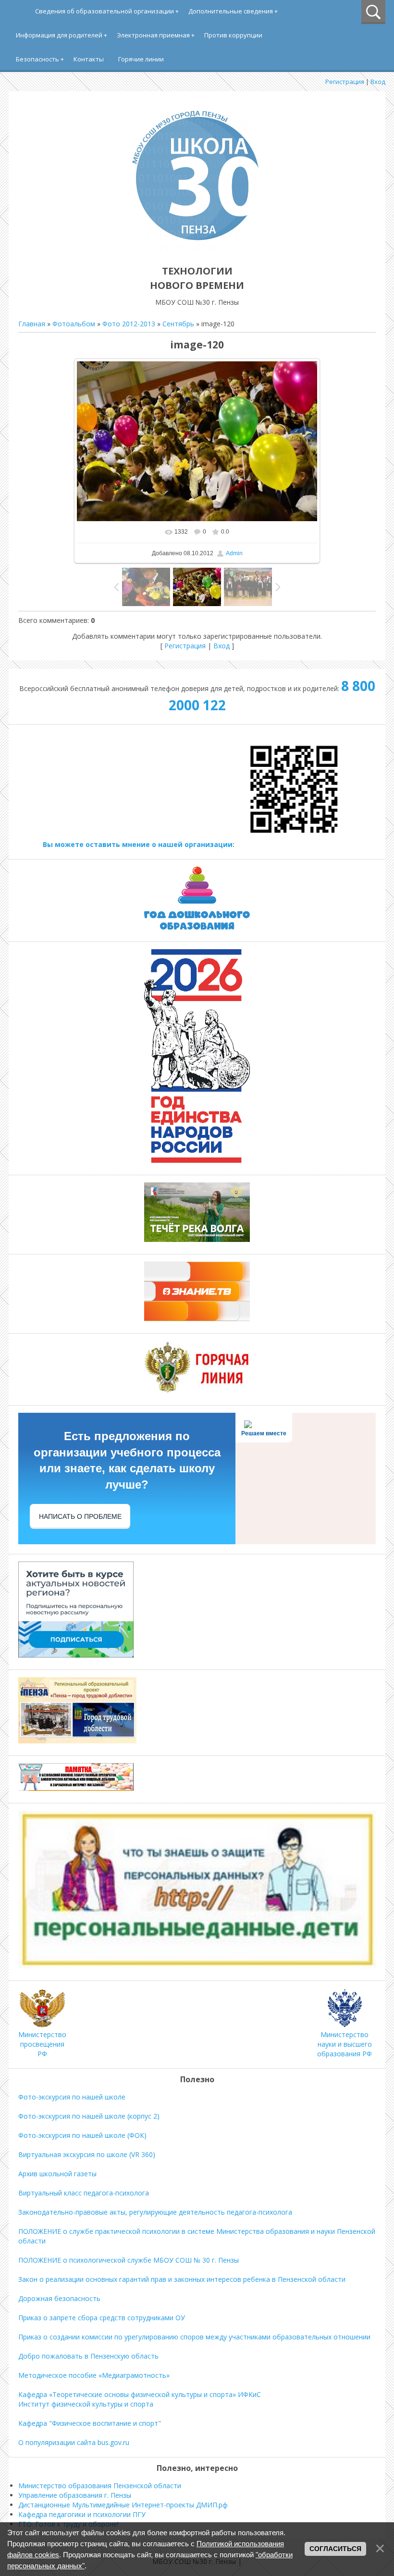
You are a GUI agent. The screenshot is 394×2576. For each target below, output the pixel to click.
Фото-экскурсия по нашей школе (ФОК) (82, 2135)
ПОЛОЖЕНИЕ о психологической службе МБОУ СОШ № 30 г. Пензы (129, 2260)
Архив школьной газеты (57, 2174)
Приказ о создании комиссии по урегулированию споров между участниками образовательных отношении (194, 2337)
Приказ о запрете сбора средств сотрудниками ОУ (102, 2318)
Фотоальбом (74, 324)
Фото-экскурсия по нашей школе (72, 2097)
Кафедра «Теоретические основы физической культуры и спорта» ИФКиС (140, 2394)
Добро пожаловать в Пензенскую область (88, 2356)
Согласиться (335, 2549)
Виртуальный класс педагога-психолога (84, 2193)
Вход (378, 82)
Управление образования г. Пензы (75, 2495)
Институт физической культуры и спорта (86, 2404)
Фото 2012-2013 (129, 324)
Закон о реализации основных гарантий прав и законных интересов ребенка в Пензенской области (182, 2279)
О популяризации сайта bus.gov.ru (74, 2442)
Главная (32, 324)
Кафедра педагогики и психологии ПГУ (82, 2514)
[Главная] (197, 249)
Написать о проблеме (80, 1516)
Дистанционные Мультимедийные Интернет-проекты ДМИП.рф (123, 2505)
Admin (234, 553)
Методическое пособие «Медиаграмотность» (94, 2375)
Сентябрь (178, 324)
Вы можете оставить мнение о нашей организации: (140, 844)
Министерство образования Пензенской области (100, 2486)
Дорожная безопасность (59, 2298)
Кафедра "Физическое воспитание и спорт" (90, 2423)
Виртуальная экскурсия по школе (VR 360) (87, 2154)
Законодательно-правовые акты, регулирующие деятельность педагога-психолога (155, 2212)
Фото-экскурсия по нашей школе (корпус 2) (89, 2116)
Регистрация (345, 82)
